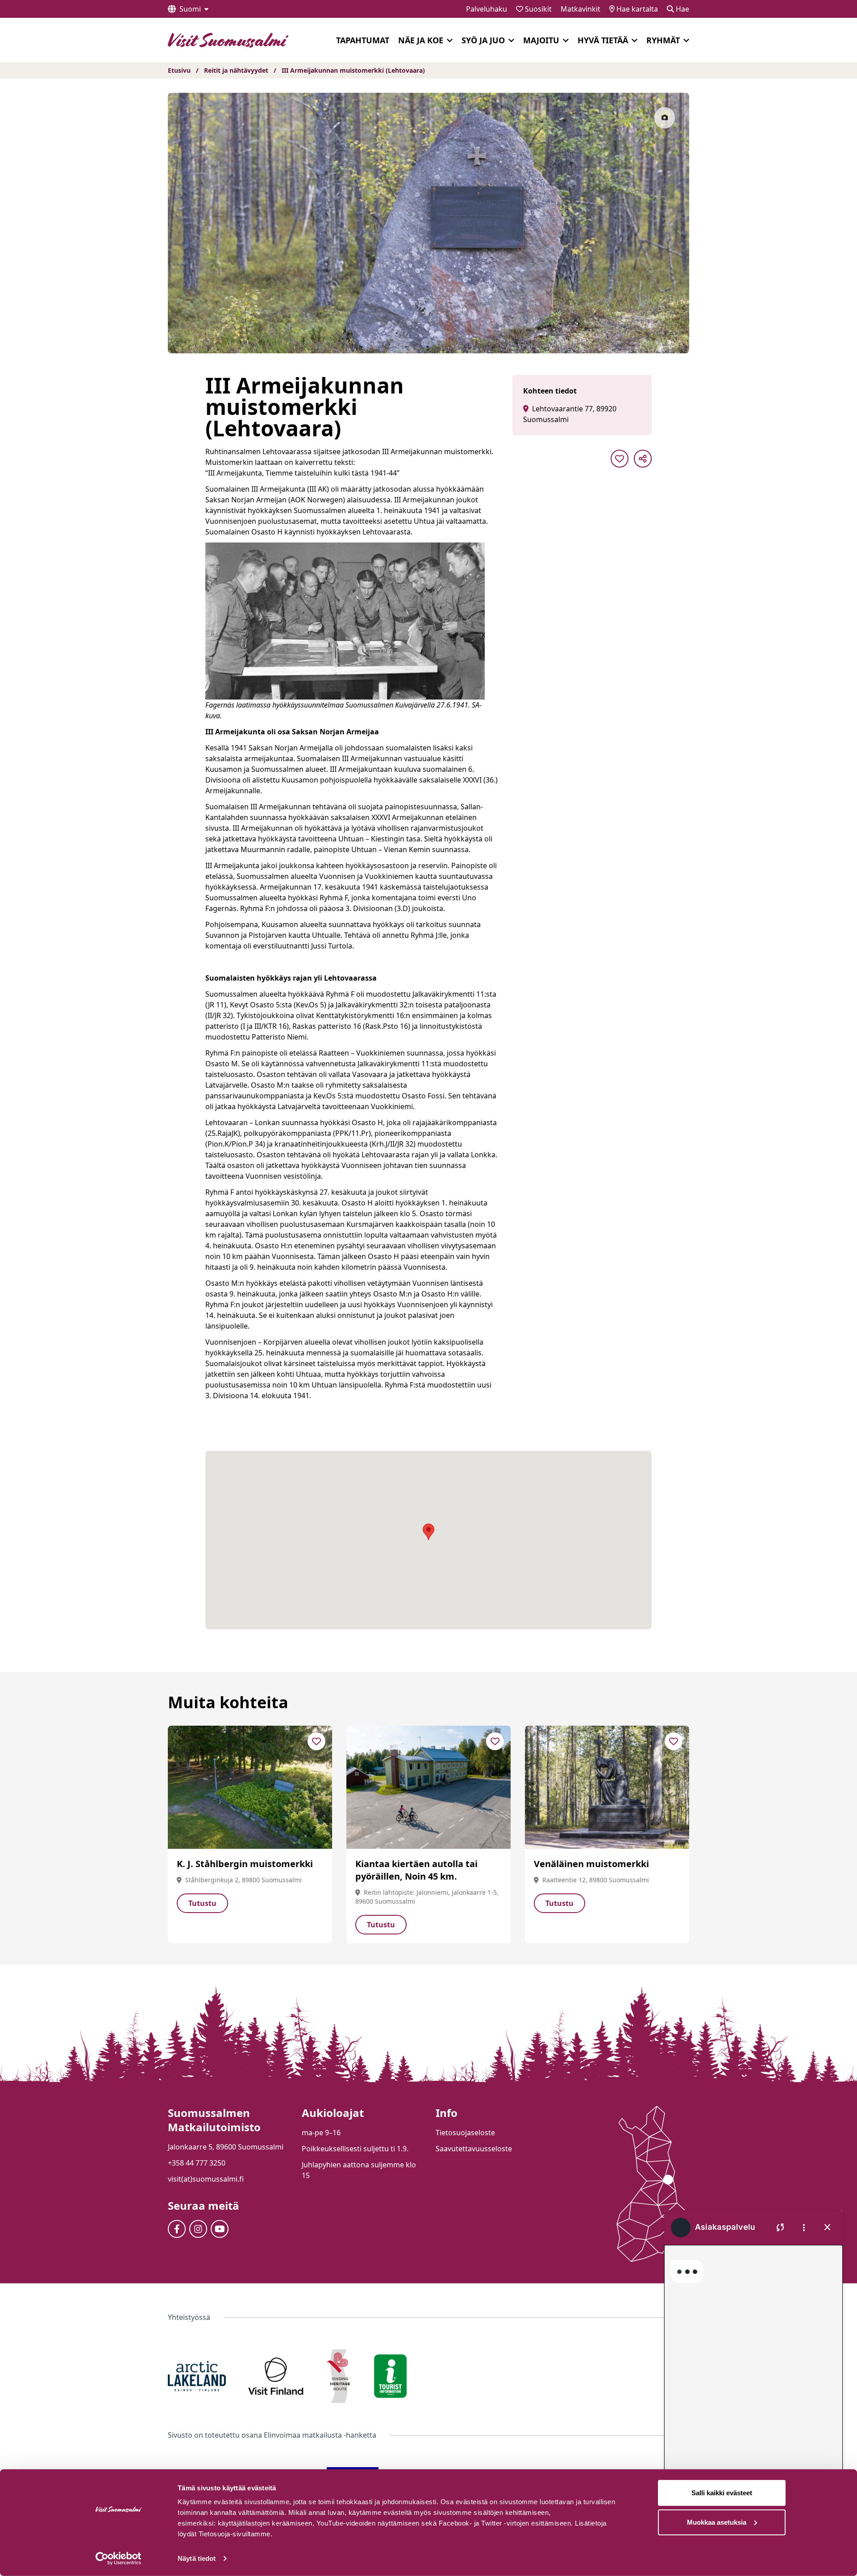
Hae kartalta (636, 9)
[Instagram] (198, 2229)
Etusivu (179, 70)
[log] (753, 2367)
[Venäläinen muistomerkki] (607, 1787)
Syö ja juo (483, 40)
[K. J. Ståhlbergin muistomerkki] (250, 1787)
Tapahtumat (363, 40)
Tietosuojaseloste (465, 2133)
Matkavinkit (580, 9)
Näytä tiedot (197, 2558)
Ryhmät (663, 40)
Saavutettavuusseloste (474, 2149)
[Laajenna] (450, 41)
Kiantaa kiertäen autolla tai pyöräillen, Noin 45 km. (416, 1870)
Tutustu (202, 1903)
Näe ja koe (421, 40)
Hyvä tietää (603, 40)
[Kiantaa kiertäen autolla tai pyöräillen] (428, 1787)
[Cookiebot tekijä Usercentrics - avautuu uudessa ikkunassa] (119, 2559)
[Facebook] (177, 2229)
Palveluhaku (487, 9)
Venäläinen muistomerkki (591, 1864)
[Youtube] (220, 2229)
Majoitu (541, 40)
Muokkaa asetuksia (717, 2522)
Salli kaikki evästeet (722, 2493)
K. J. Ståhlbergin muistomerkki (245, 1864)
